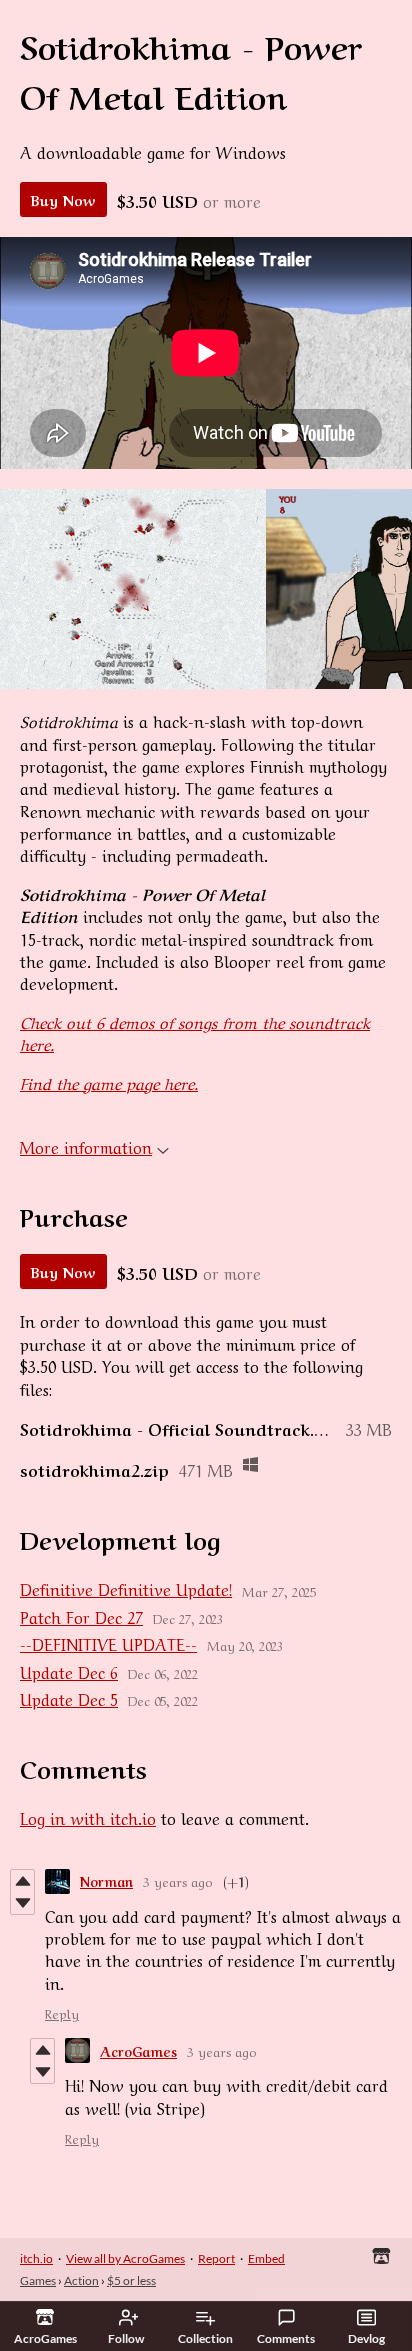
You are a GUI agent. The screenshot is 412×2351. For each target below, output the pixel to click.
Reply (62, 2012)
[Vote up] (22, 1881)
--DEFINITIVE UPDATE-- (108, 1643)
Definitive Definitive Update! (126, 1588)
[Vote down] (22, 1903)
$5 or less (131, 2280)
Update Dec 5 (69, 1698)
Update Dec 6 (69, 1671)
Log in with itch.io (88, 1817)
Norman (106, 1880)
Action (81, 2280)
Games (38, 2280)
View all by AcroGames (125, 2258)
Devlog (366, 2338)
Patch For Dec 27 (81, 1616)
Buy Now (63, 199)
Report (216, 2258)
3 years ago (178, 1880)
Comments (286, 2338)
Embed (266, 2258)
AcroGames (138, 2050)
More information (86, 1146)
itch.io (36, 2258)
